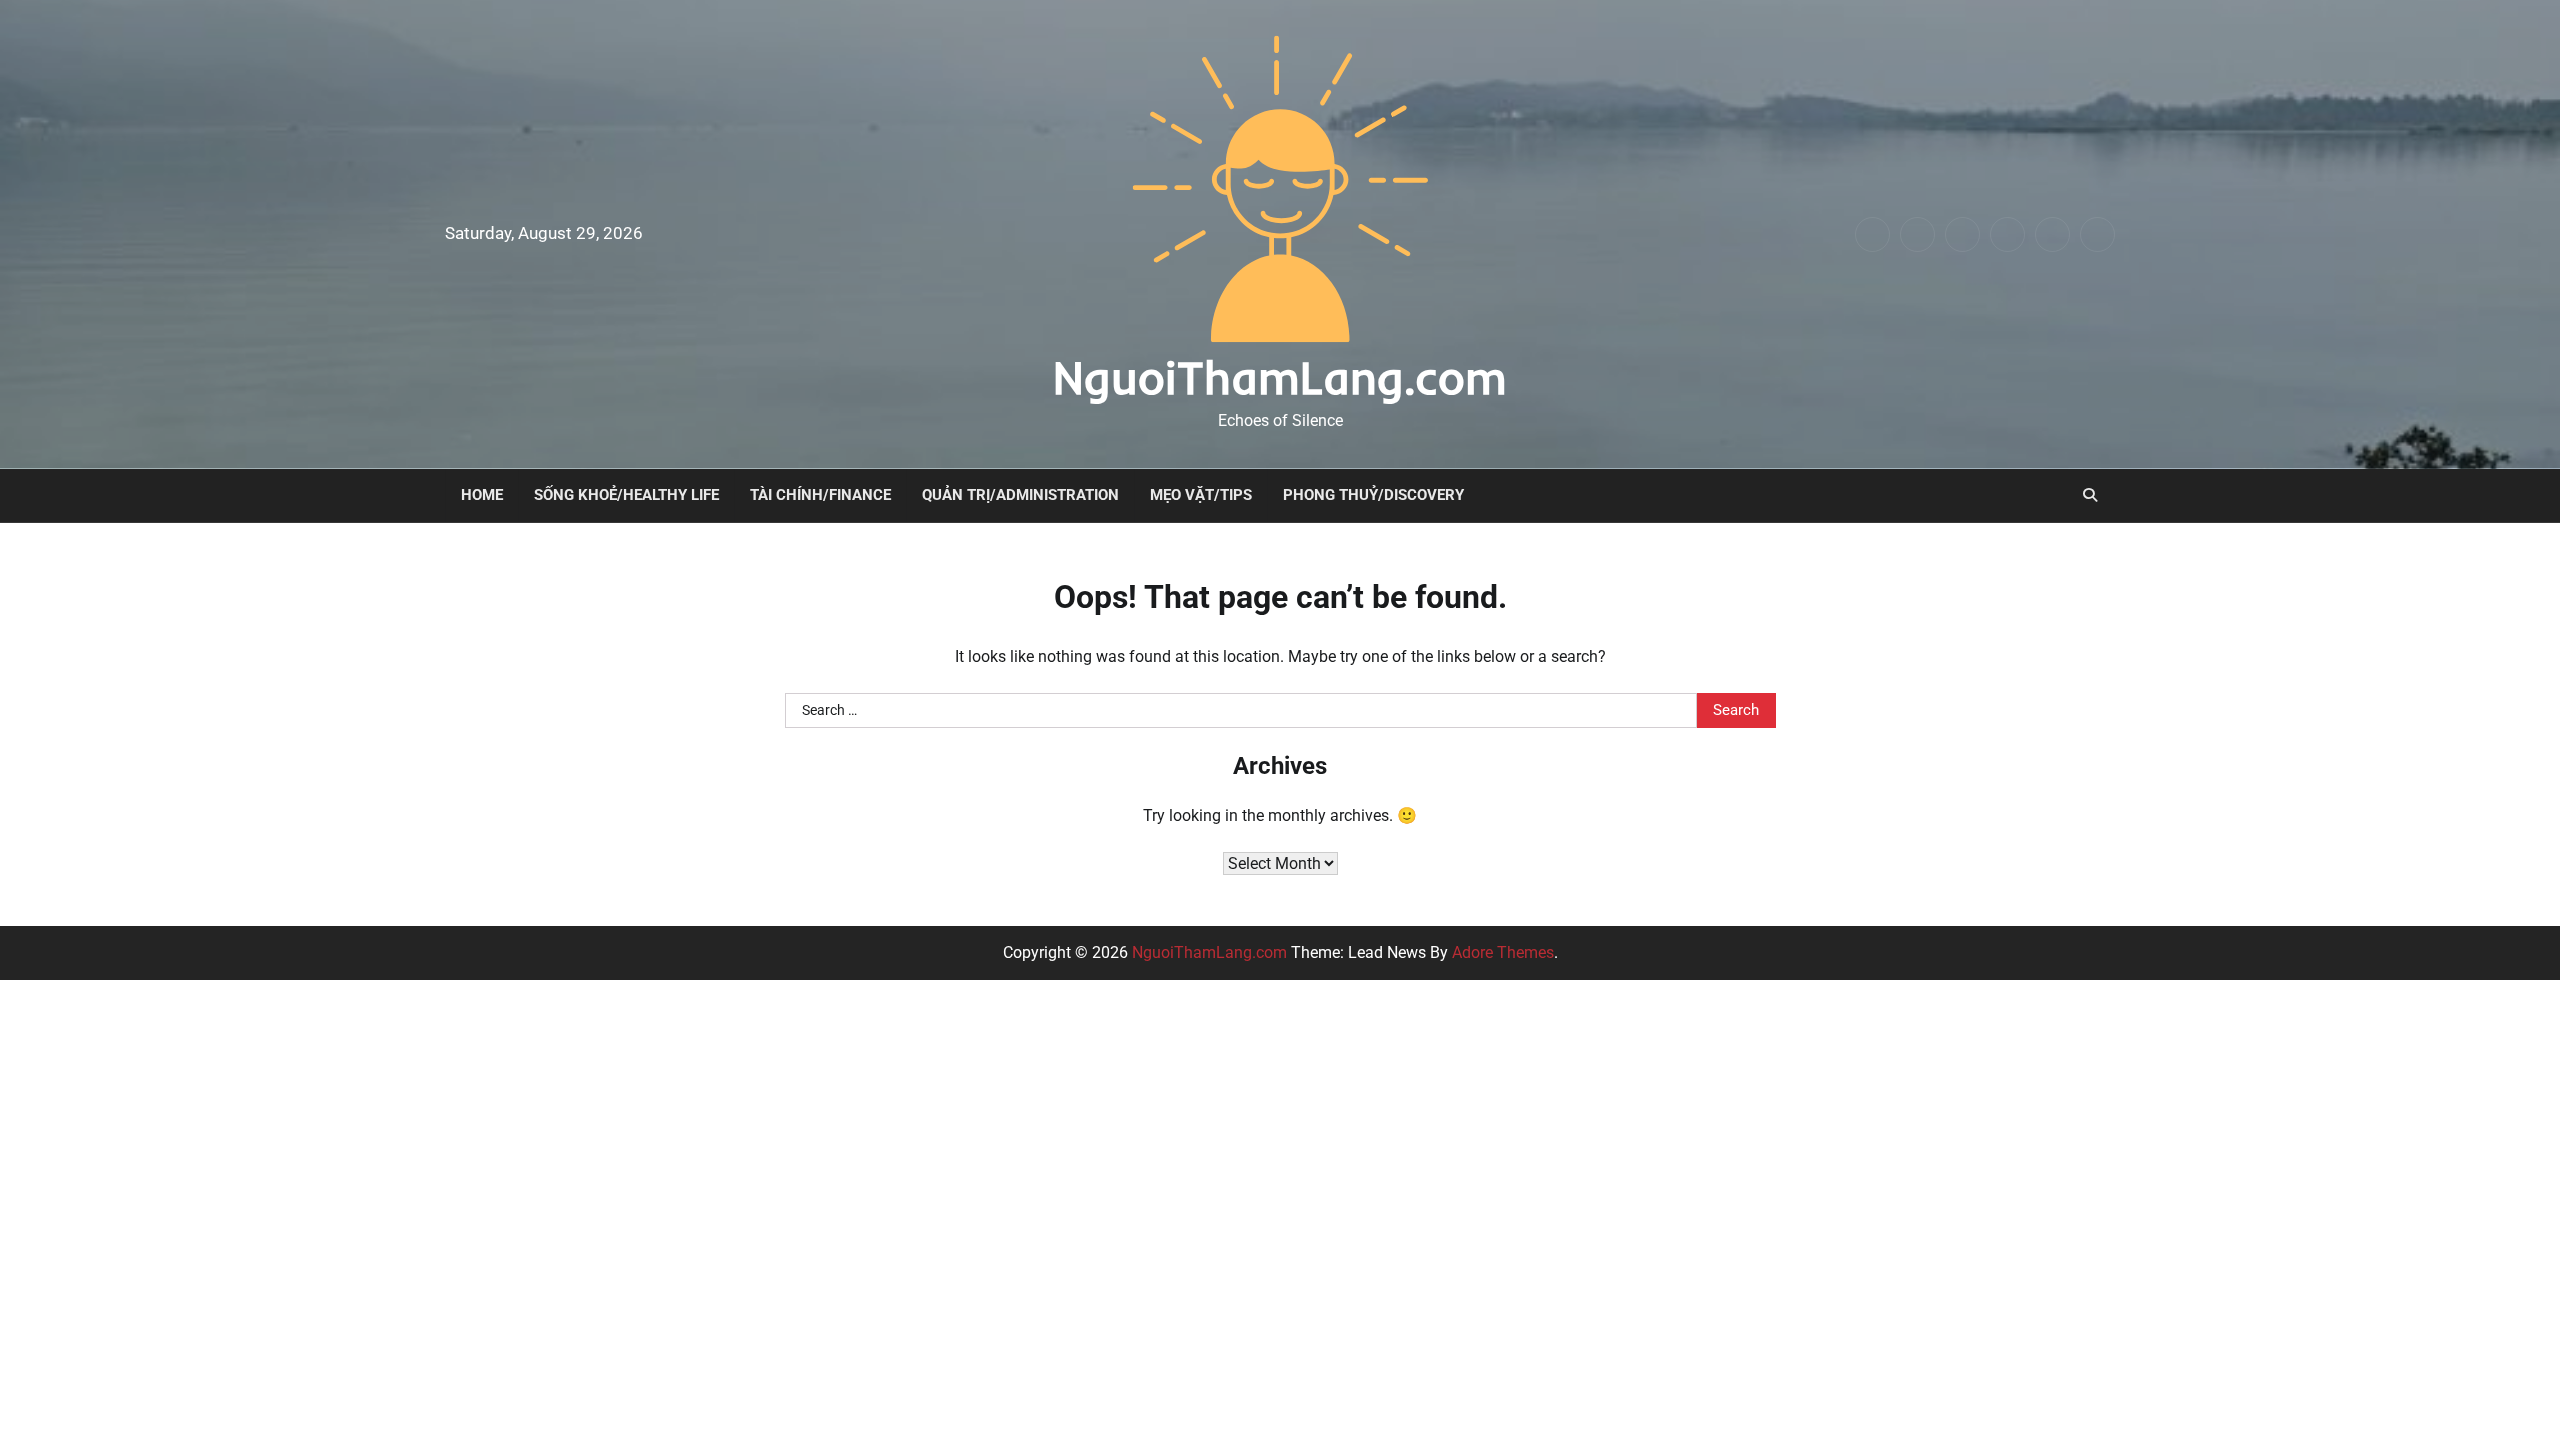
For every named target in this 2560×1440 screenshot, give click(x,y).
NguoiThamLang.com (1280, 377)
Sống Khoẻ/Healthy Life (626, 495)
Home (482, 495)
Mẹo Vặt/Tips (1201, 495)
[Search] (2090, 495)
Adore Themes (1503, 952)
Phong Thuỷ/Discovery (1373, 495)
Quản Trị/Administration (1020, 495)
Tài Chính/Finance (820, 495)
